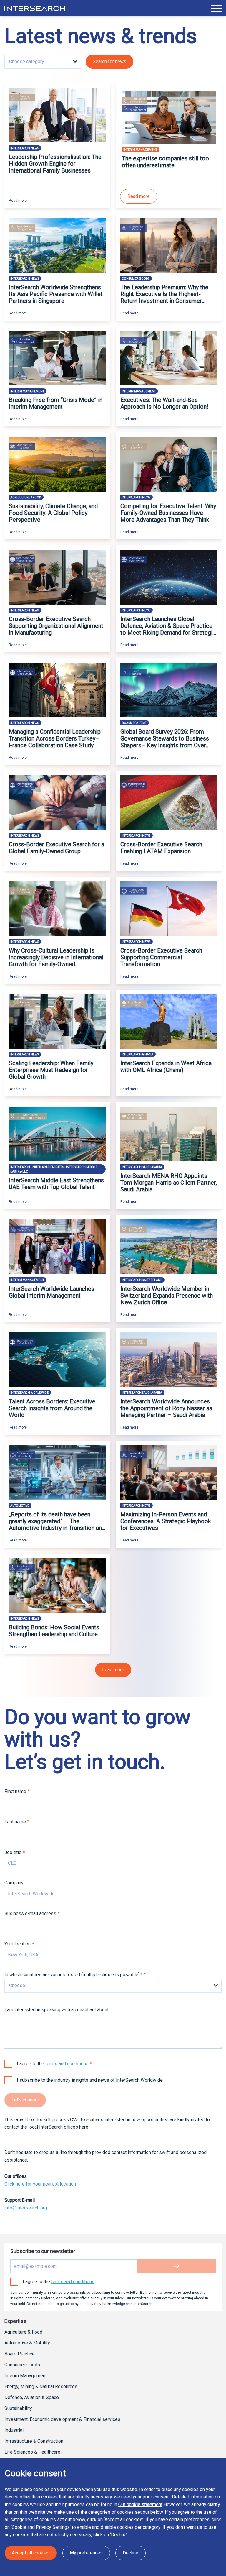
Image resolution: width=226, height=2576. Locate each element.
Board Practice (20, 2354)
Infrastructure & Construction (34, 2441)
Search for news (109, 61)
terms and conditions (67, 2064)
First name (15, 1791)
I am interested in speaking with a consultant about (56, 2010)
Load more (113, 1670)
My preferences (86, 2553)
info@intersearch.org (26, 2208)
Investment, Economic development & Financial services (62, 2419)
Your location (18, 1944)
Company (14, 1883)
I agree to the (53, 2064)
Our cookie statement (140, 2504)
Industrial (14, 2430)
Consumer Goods (22, 2365)
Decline (131, 2553)
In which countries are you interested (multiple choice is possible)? (73, 1975)
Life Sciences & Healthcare (32, 2452)
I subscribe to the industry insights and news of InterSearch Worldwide (90, 2080)
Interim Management (26, 2376)
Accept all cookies (31, 2553)
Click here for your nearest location (40, 2184)
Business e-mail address (30, 1913)
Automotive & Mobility (27, 2343)
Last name (15, 1822)
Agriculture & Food (23, 2332)
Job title (13, 1852)
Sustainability (18, 2408)
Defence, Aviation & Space (32, 2397)
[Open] (216, 8)
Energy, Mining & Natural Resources (41, 2387)
